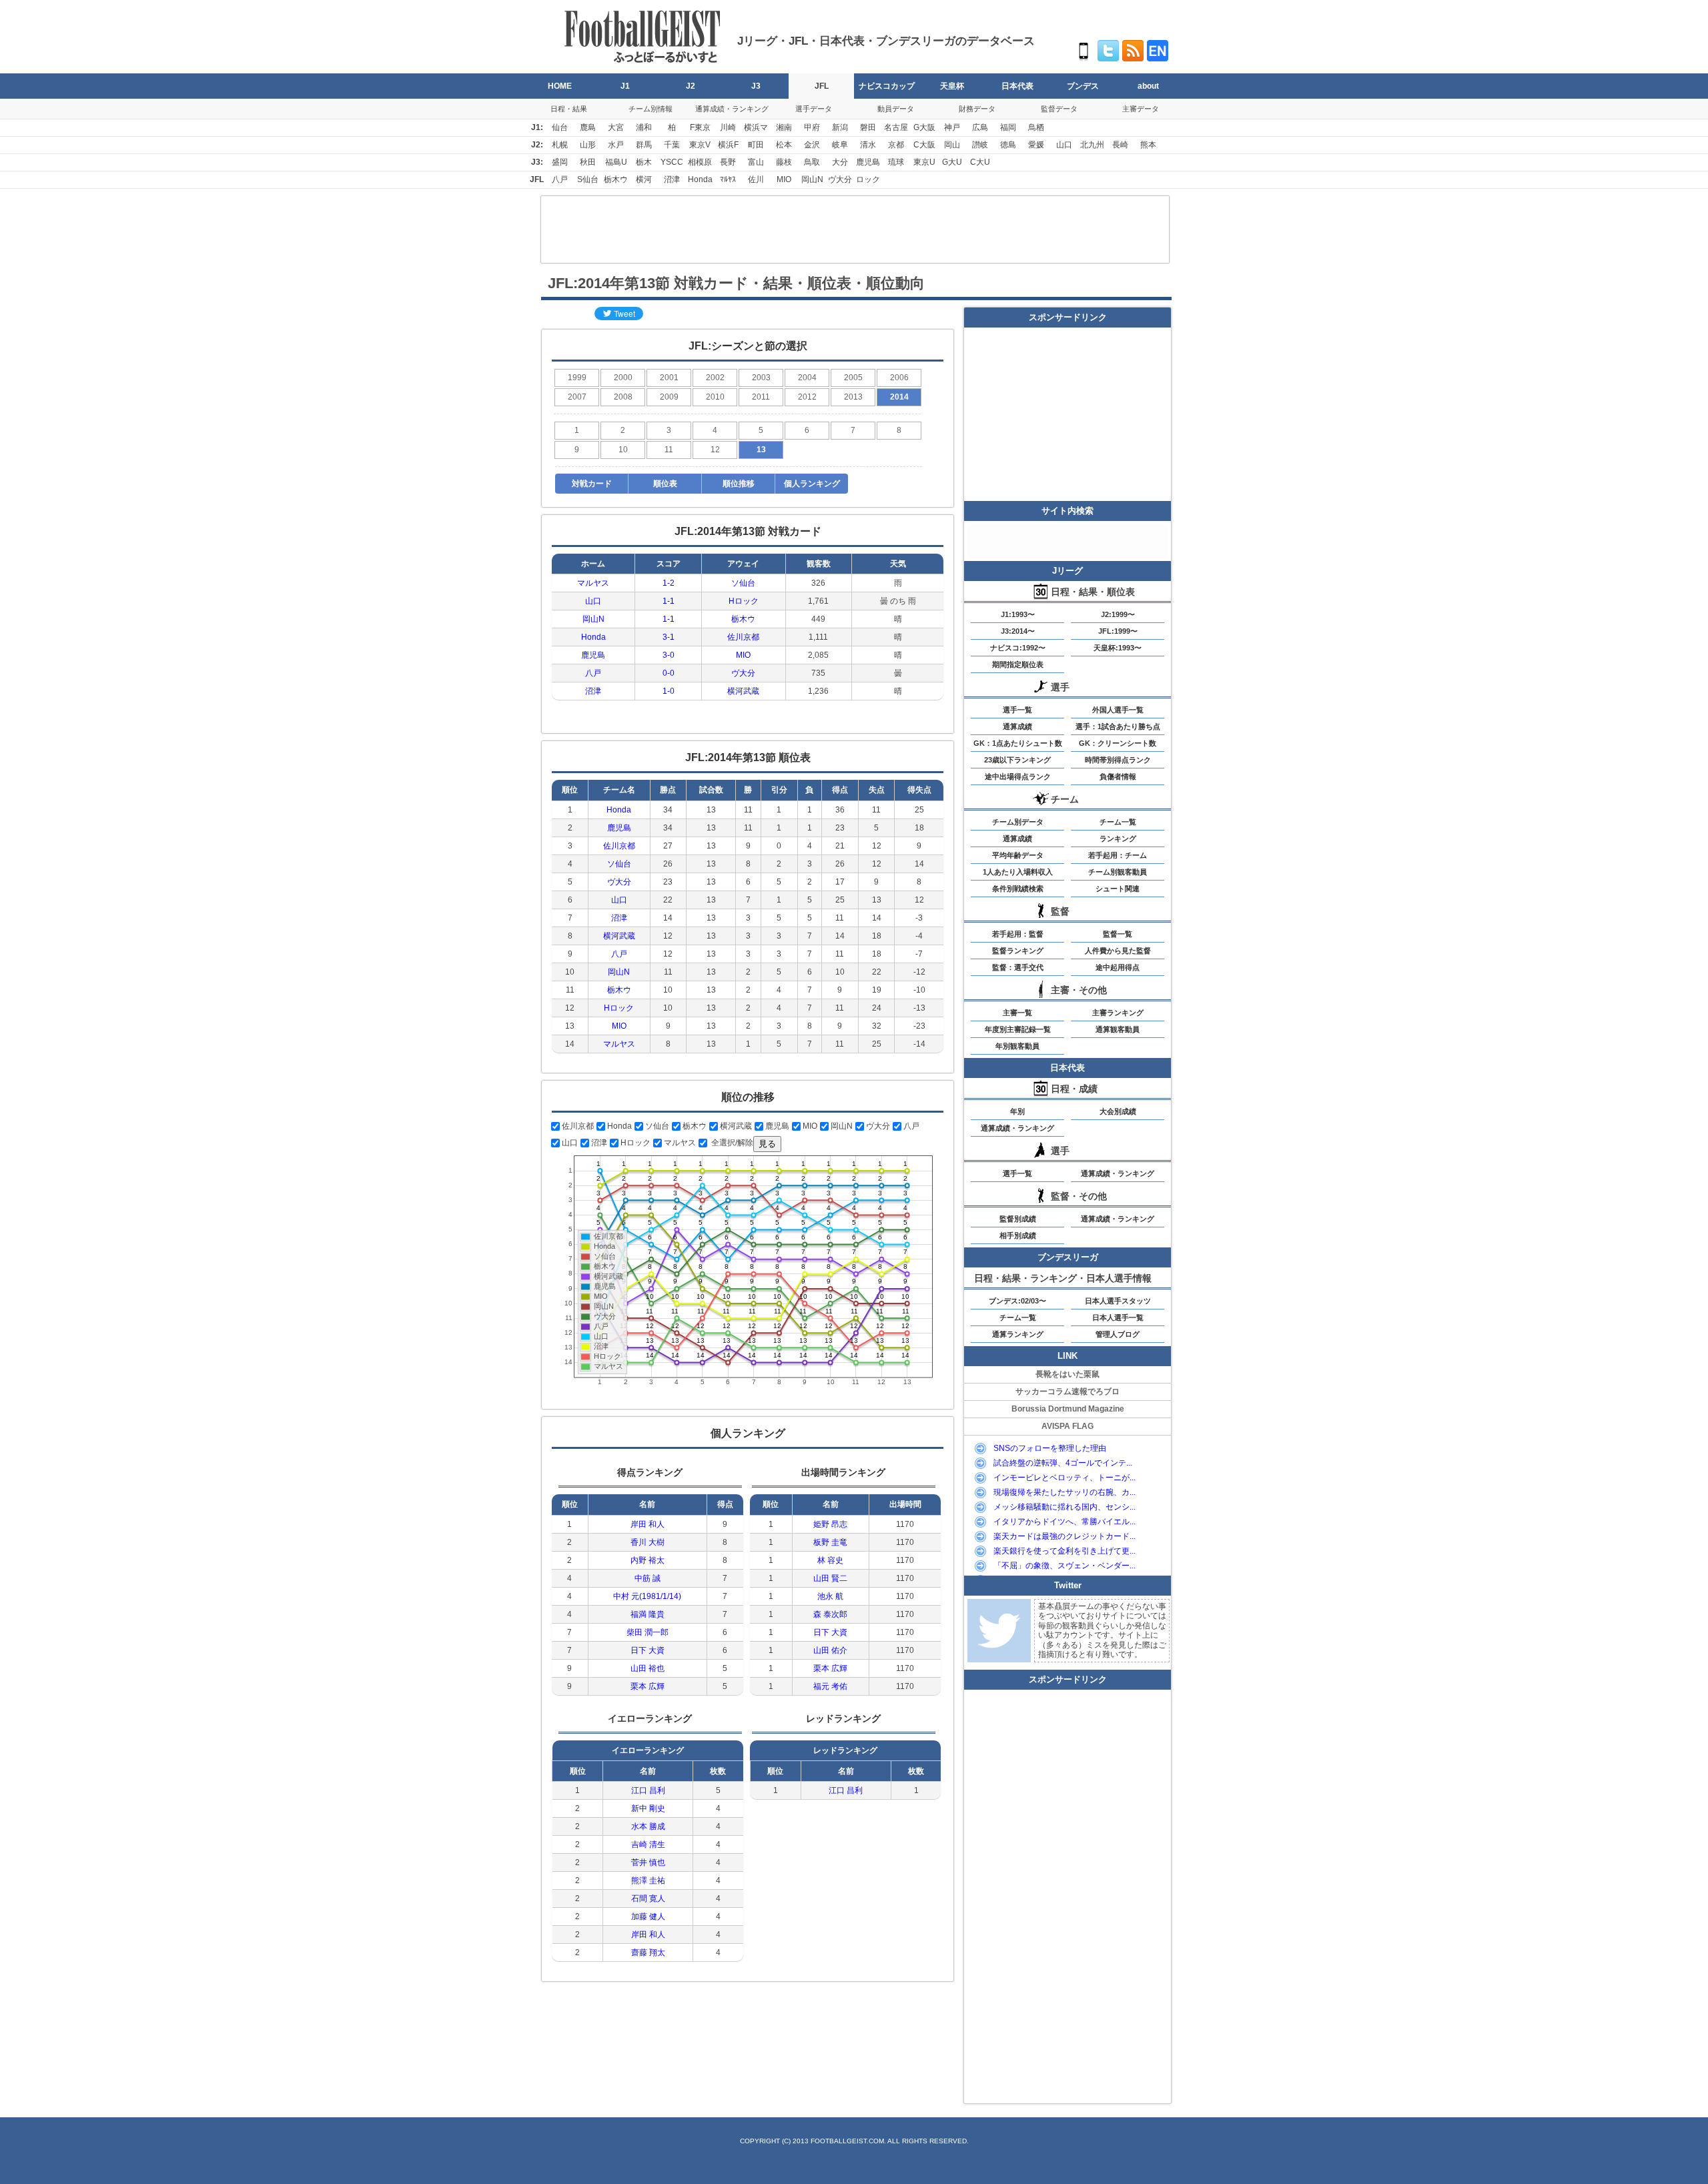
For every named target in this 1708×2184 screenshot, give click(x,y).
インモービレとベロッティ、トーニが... (1064, 1478)
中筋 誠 (648, 1578)
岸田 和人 (648, 1524)
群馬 (644, 145)
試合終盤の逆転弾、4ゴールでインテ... (1063, 1463)
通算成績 (1017, 726)
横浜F (728, 145)
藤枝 (784, 162)
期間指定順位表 (1018, 664)
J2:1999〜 (1118, 614)
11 (669, 450)
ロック (868, 179)
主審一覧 (1017, 1013)
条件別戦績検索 (1018, 889)
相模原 (700, 162)
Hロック (744, 601)
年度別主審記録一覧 (1018, 1029)
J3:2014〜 (1018, 631)
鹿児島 (868, 162)
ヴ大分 (840, 179)
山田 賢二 (830, 1578)
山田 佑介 (830, 1650)
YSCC (672, 162)
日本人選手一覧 (1118, 1317)
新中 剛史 (648, 1808)
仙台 (560, 127)
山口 (1064, 145)
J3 (756, 86)
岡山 (952, 145)
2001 (669, 378)
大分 (840, 162)
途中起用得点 (1118, 967)
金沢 (812, 145)
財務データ (977, 109)
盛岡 (560, 162)
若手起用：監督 (1018, 934)
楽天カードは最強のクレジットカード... (1064, 1536)
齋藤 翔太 (648, 1953)
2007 (577, 397)
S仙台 (588, 179)
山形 (588, 145)
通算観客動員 (1118, 1029)
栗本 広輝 (648, 1686)
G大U (952, 162)
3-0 (669, 655)
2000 (623, 378)
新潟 (840, 127)
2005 (853, 378)
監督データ (1059, 109)
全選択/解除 (731, 1143)
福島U (616, 162)
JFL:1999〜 (1118, 631)
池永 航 (830, 1596)
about (1148, 86)
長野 (728, 162)
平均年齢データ (1018, 855)
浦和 (644, 127)
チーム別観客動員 (1118, 872)
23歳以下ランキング (1017, 760)
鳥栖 (1036, 127)
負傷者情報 (1118, 776)
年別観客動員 (1017, 1046)
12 (715, 450)
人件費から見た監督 (1118, 951)
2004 (807, 378)
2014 (899, 397)
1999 (577, 378)
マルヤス (593, 583)
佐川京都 (743, 637)
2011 (761, 397)
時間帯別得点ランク (1118, 760)
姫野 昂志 (830, 1524)
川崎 (728, 127)
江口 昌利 (648, 1790)
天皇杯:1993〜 (1118, 648)
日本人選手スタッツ (1118, 1301)
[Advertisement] (855, 229)
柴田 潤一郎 (648, 1632)
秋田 (588, 162)
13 (761, 450)
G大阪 (924, 127)
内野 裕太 (648, 1560)
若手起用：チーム (1118, 855)
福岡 (1008, 127)
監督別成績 (1018, 1219)
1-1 (669, 601)
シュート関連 (1118, 889)
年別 (1017, 1111)
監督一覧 (1118, 934)
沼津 (672, 179)
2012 (807, 397)
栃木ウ (616, 179)
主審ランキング (1118, 1013)
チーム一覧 (1118, 822)
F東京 (700, 127)
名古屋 (896, 127)
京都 (896, 145)
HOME (560, 86)
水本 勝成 (648, 1826)
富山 (756, 162)
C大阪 (924, 145)
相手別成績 (1018, 1235)
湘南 (784, 127)
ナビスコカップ (887, 86)
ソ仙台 (743, 583)
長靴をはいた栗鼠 (1067, 1374)
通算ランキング (1018, 1334)
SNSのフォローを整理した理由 (1050, 1448)
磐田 (868, 127)
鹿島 (588, 127)
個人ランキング (812, 484)
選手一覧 (1017, 710)
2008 (623, 397)
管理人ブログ (1118, 1334)
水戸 (616, 145)
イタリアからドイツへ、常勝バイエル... (1064, 1522)
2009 (669, 397)
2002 (715, 378)
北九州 (1092, 145)
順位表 (665, 484)
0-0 (669, 673)
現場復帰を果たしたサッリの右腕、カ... (1064, 1492)
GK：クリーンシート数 (1118, 743)
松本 (784, 145)
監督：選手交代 (1018, 967)
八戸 (560, 179)
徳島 (1008, 145)
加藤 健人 (648, 1917)
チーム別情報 (651, 109)
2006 (899, 378)
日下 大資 (648, 1650)
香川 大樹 (648, 1542)
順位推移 (739, 484)
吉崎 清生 (648, 1844)
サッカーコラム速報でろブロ (1067, 1392)
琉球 (896, 162)
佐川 (756, 179)
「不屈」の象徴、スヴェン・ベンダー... (1064, 1566)
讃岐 (980, 145)
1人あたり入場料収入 (1018, 872)
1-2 (669, 583)
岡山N (812, 179)
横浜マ (756, 127)
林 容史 (830, 1560)
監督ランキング (1018, 951)
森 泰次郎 (830, 1614)
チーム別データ (1018, 822)
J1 (625, 86)
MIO (784, 179)
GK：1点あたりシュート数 (1018, 743)
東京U (924, 162)
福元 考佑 (830, 1686)
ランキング (1118, 839)
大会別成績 (1118, 1111)
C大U (980, 162)
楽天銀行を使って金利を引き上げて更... (1064, 1551)
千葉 (672, 145)
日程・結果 (569, 109)
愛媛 (1036, 145)
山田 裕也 (648, 1668)
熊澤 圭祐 (648, 1880)
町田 (756, 145)
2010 (715, 397)
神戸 (952, 127)
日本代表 (1017, 86)
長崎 (1120, 145)
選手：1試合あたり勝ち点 (1118, 726)
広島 (980, 127)
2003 (761, 378)
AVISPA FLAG (1067, 1426)
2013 (853, 397)
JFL (822, 86)
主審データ (1141, 109)
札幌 (560, 145)
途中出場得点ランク (1018, 776)
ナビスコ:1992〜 (1018, 648)
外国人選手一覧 (1118, 710)
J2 (691, 86)
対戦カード (592, 484)
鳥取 (812, 162)
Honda (700, 179)
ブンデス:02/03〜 (1017, 1301)
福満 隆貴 (648, 1614)
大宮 (616, 127)
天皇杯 (952, 86)
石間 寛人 (648, 1898)
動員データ (896, 109)
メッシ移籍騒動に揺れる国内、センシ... (1064, 1507)
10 (623, 450)
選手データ (814, 109)
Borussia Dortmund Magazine (1068, 1409)
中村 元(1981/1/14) (647, 1596)
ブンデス (1083, 86)
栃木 (644, 162)
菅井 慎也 (648, 1862)
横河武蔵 (743, 691)
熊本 (1148, 145)
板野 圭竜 (830, 1542)
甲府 (812, 127)
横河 (644, 179)
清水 (868, 145)
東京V (700, 145)
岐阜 (840, 145)
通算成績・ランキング (732, 109)
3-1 (669, 637)
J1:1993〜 (1018, 614)
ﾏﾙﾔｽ (728, 179)
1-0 (669, 691)
